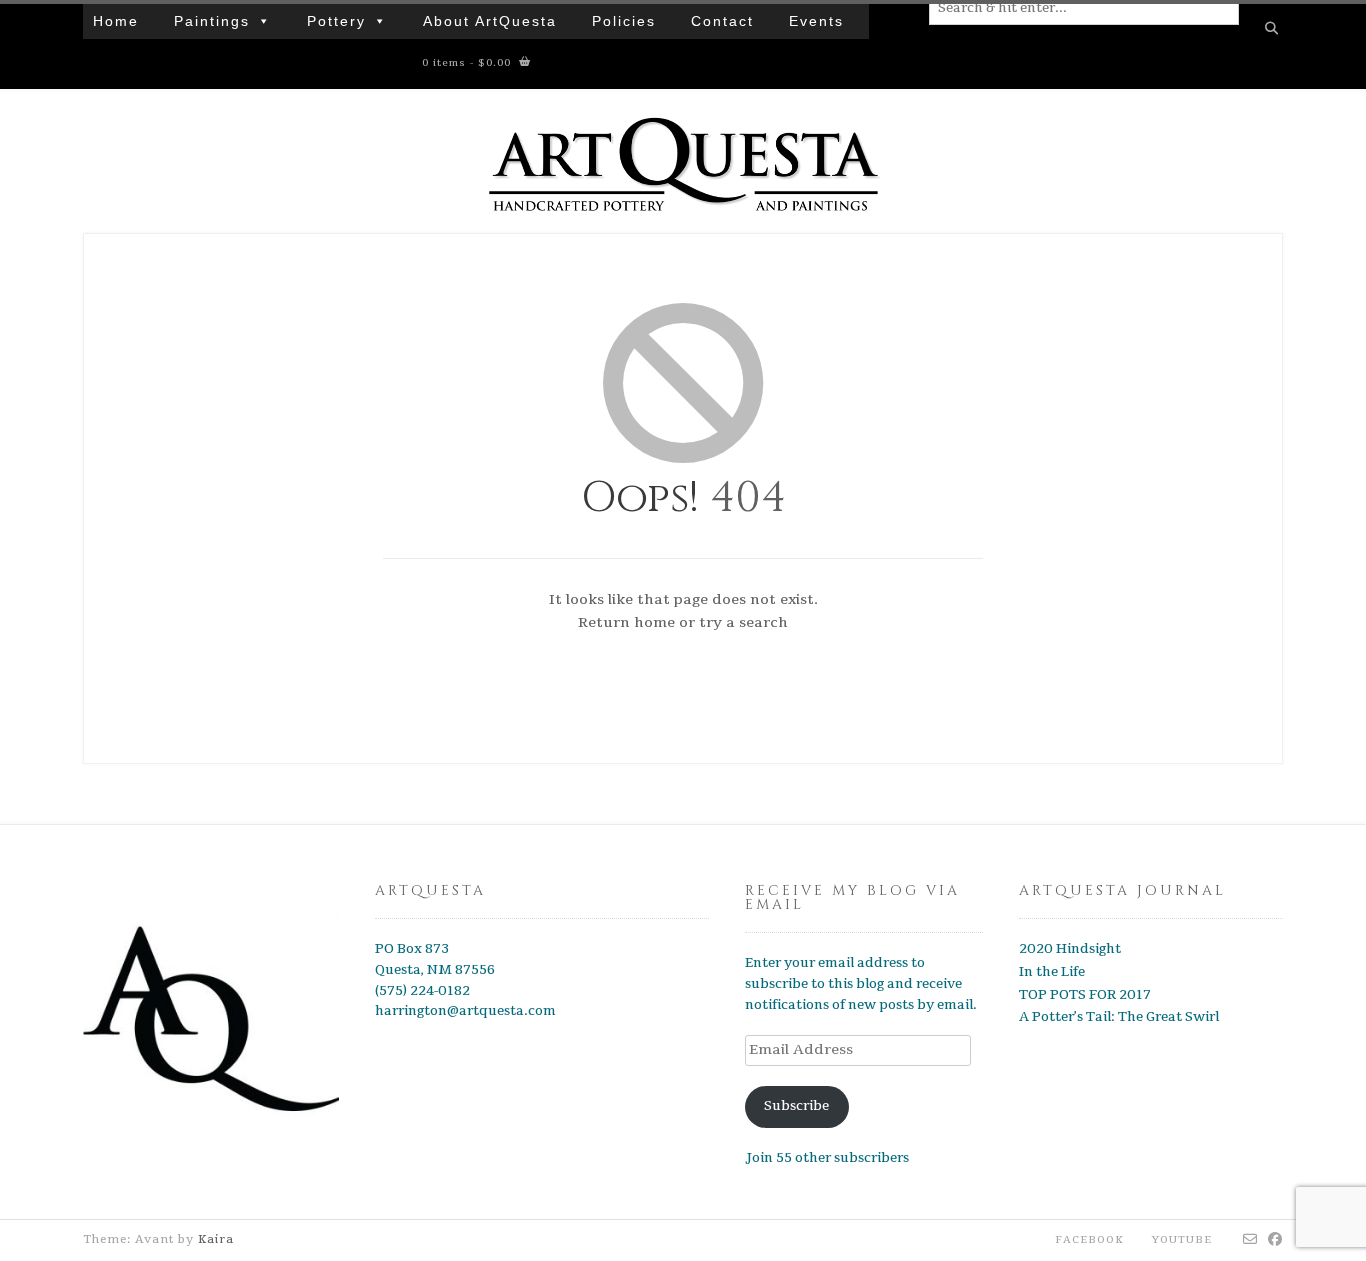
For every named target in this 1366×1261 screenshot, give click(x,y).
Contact (722, 21)
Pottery (336, 21)
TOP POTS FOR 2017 (1085, 995)
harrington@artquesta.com (465, 1011)
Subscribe (796, 1106)
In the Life (1052, 972)
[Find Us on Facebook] (1275, 1240)
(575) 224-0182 (422, 991)
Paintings (212, 21)
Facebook (1089, 1240)
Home (116, 21)
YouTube (1182, 1240)
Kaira (216, 1239)
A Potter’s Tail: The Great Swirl (1119, 1017)
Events (816, 21)
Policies (624, 21)
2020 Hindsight (1070, 949)
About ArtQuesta (490, 21)
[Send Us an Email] (1250, 1240)
